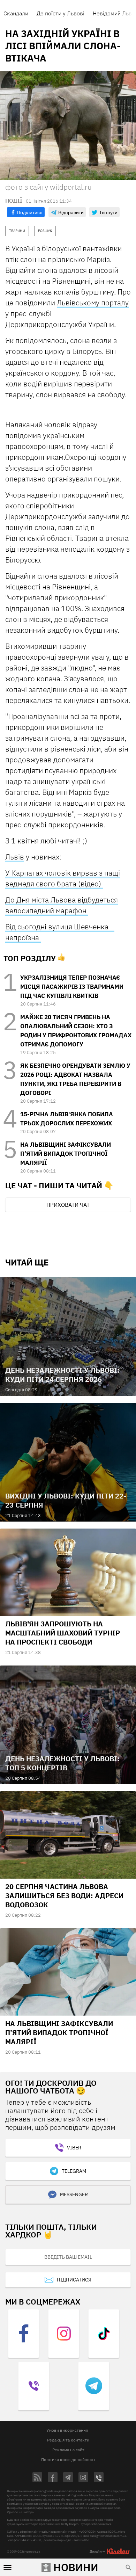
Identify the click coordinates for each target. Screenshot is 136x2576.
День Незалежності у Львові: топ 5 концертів (62, 1763)
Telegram (74, 2171)
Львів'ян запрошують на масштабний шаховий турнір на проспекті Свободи (63, 1633)
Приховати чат (68, 1205)
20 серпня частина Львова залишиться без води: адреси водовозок (64, 1896)
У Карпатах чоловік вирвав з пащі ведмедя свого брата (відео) (63, 878)
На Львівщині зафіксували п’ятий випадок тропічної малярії (66, 1154)
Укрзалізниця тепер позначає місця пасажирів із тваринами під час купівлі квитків (72, 987)
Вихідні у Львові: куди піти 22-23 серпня (66, 1500)
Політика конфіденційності (68, 2459)
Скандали (16, 13)
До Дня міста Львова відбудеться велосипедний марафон (62, 905)
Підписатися (74, 2280)
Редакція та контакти (68, 2440)
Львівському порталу (93, 303)
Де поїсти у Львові (61, 13)
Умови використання (67, 2430)
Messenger (74, 2194)
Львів (15, 857)
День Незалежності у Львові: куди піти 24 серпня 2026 (62, 1375)
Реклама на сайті (69, 2450)
